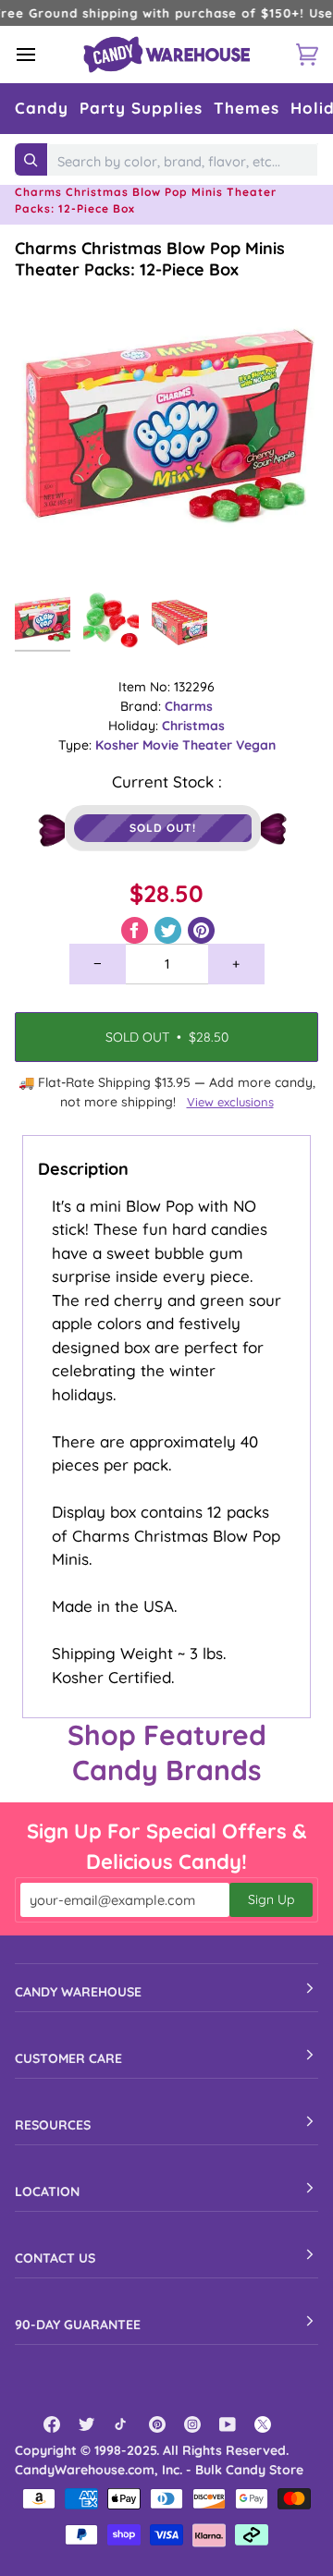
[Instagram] (192, 2424)
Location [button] (47, 2191)
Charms (189, 706)
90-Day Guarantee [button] (78, 2325)
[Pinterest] (157, 2424)
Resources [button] (53, 2125)
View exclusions (230, 1102)
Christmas (193, 726)
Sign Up (271, 1899)
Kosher (119, 745)
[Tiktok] (122, 2424)
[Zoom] (49, 549)
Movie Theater (189, 745)
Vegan (256, 745)
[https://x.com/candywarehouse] (263, 2424)
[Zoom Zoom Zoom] (166, 432)
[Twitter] (87, 2424)
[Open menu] (43, 55)
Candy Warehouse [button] (78, 1992)
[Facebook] (52, 2424)
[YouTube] (228, 2424)
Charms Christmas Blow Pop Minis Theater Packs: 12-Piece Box (150, 259)
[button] (42, 109)
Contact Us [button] (55, 2258)
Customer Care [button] (68, 2058)
